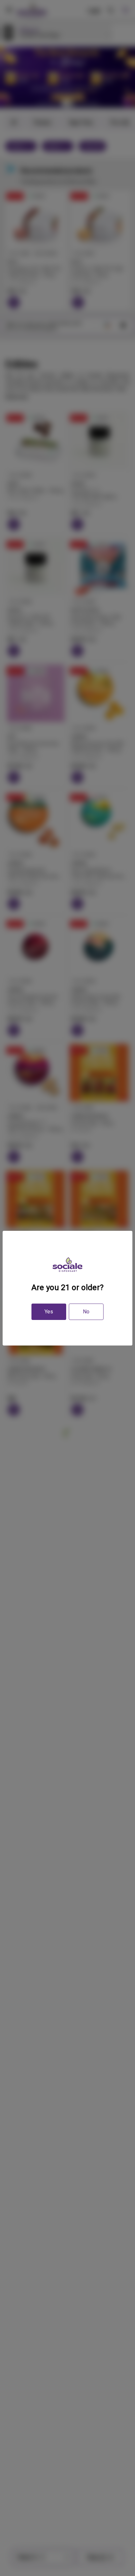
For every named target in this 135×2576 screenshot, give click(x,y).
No (86, 1312)
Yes (49, 1312)
